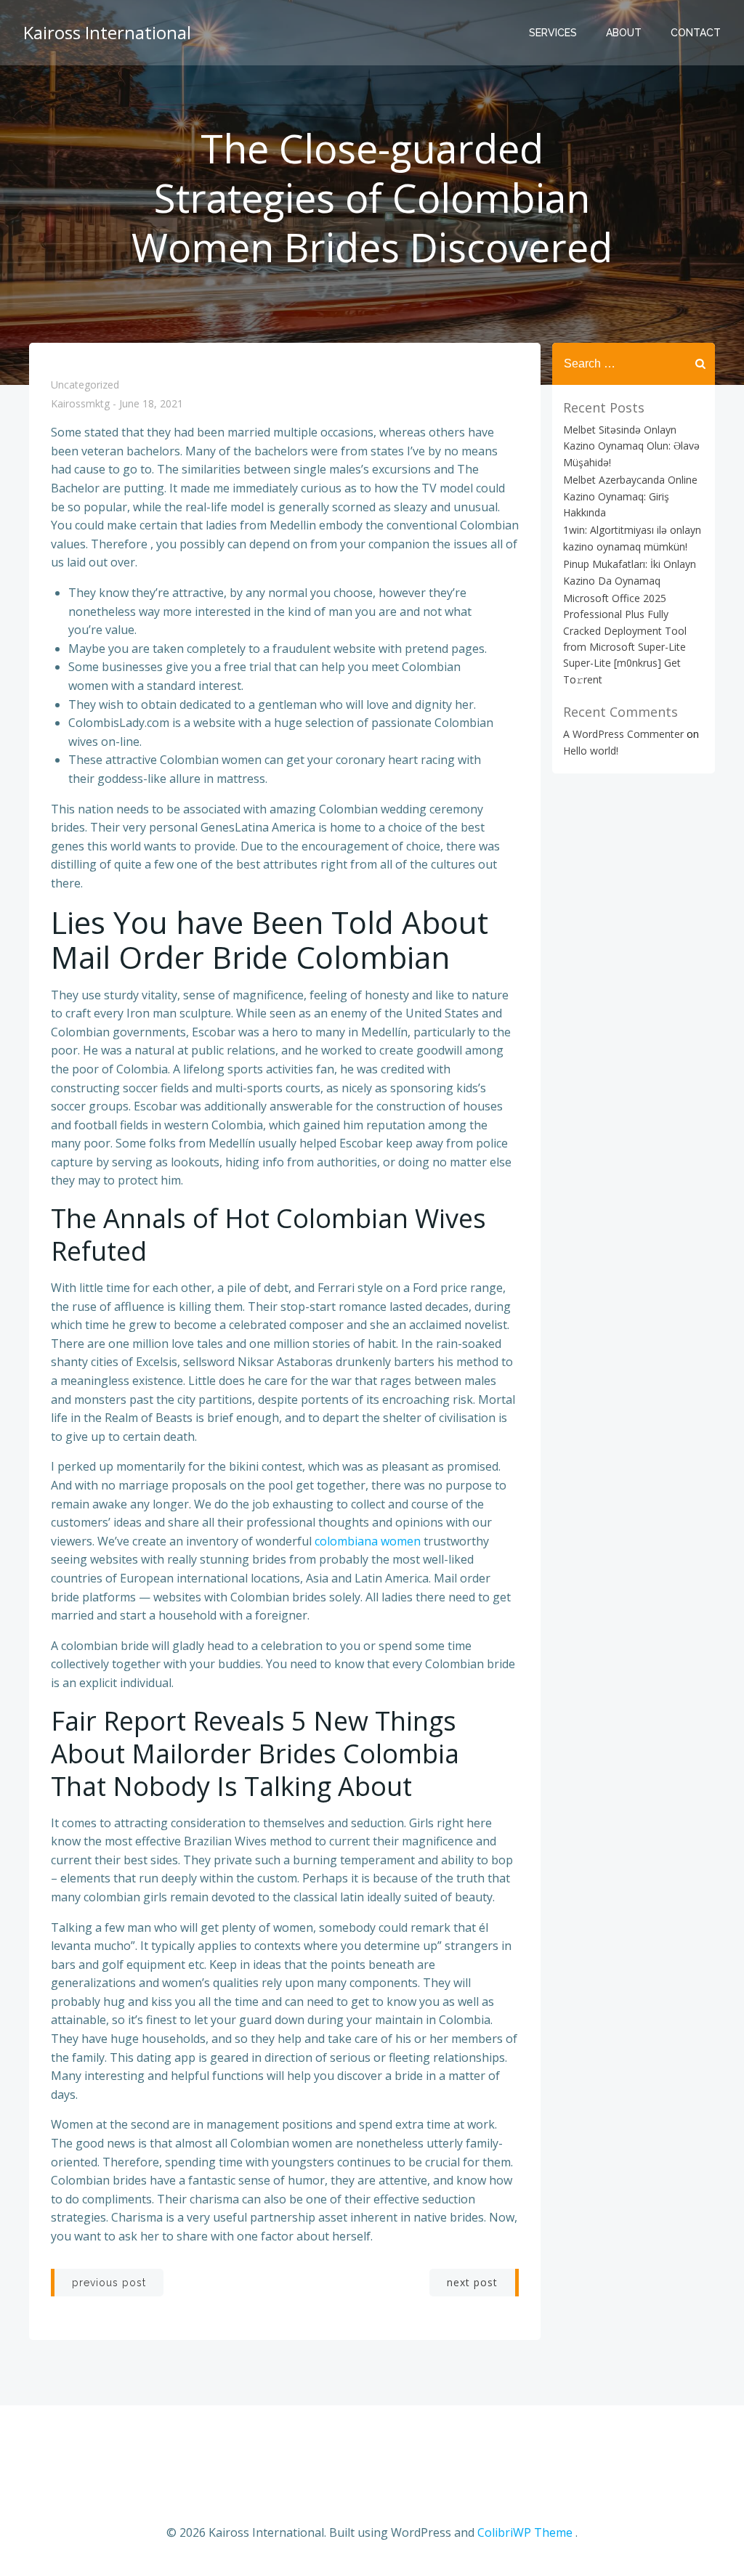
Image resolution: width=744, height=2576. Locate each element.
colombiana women (368, 1541)
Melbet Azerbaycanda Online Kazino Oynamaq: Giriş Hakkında (630, 496)
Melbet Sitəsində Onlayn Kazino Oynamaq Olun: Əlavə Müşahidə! (631, 446)
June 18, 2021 (151, 404)
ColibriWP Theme (525, 2532)
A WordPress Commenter (623, 734)
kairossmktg (80, 404)
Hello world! (591, 751)
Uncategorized (85, 385)
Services (553, 33)
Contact (696, 33)
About (624, 33)
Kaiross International (107, 32)
